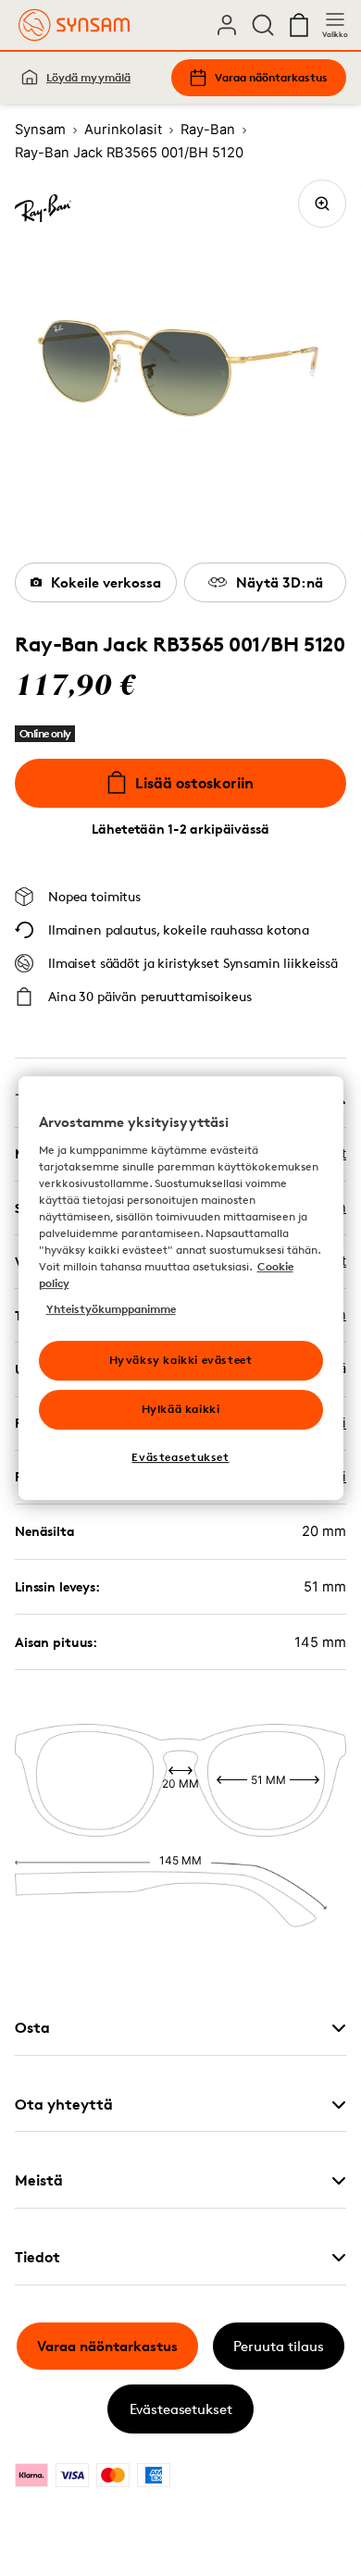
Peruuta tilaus (279, 2346)
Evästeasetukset (181, 2409)
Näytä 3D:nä (280, 582)
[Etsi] (263, 25)
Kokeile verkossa (106, 582)
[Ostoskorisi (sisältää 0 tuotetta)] (299, 25)
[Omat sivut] (227, 25)
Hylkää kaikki (181, 1409)
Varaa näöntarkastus (271, 77)
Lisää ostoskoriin (194, 783)
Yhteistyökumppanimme (111, 1309)
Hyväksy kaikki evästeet (181, 1360)
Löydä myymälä (88, 77)
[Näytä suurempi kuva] (322, 204)
